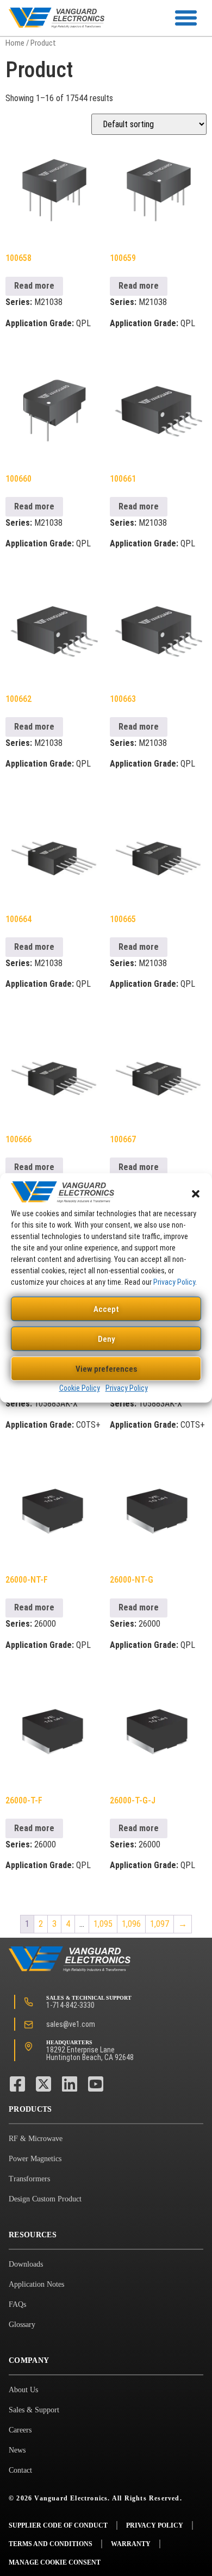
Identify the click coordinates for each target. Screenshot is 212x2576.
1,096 (131, 1924)
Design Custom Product (45, 2199)
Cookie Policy (80, 1388)
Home (15, 43)
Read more (34, 286)
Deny (106, 1339)
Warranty (131, 2544)
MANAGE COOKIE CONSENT (55, 2562)
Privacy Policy (174, 1282)
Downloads (26, 2264)
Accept (106, 1309)
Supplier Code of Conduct (58, 2525)
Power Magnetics (35, 2159)
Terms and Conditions (51, 2544)
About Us (23, 2390)
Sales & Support (34, 2410)
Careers (20, 2430)
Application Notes (36, 2284)
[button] (196, 1194)
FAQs (17, 2304)
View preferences (106, 1369)
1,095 (103, 1924)
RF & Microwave (36, 2139)
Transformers (29, 2179)
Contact (20, 2470)
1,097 (160, 1924)
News (17, 2450)
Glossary (22, 2325)
